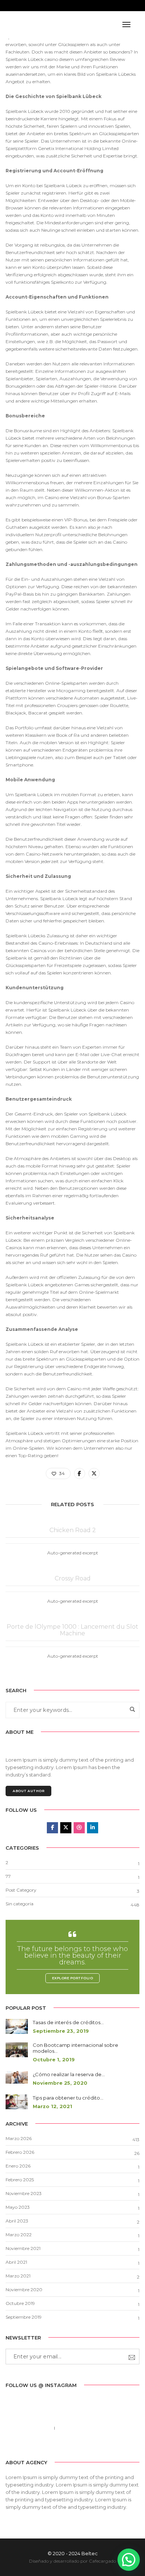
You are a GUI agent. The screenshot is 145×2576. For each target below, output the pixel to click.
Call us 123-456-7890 (28, 2428)
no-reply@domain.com (84, 2428)
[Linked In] (78, 2445)
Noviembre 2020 (24, 2290)
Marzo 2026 (19, 2138)
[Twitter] (66, 2445)
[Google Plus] (90, 2445)
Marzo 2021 (18, 2276)
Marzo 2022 (19, 2235)
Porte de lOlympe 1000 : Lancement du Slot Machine (72, 1630)
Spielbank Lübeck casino (32, 59)
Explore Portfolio (73, 1978)
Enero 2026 (18, 2166)
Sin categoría (20, 1904)
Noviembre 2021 (23, 2248)
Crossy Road (73, 1579)
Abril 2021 (16, 2262)
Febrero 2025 (20, 2180)
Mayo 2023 (18, 2207)
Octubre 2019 (20, 2303)
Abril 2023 (17, 2221)
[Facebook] (55, 2445)
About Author (28, 1791)
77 (8, 1876)
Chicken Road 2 (73, 1530)
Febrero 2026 (20, 2152)
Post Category (21, 1890)
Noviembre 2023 (24, 2193)
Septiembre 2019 (24, 2317)
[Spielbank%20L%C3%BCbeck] (80, 1473)
